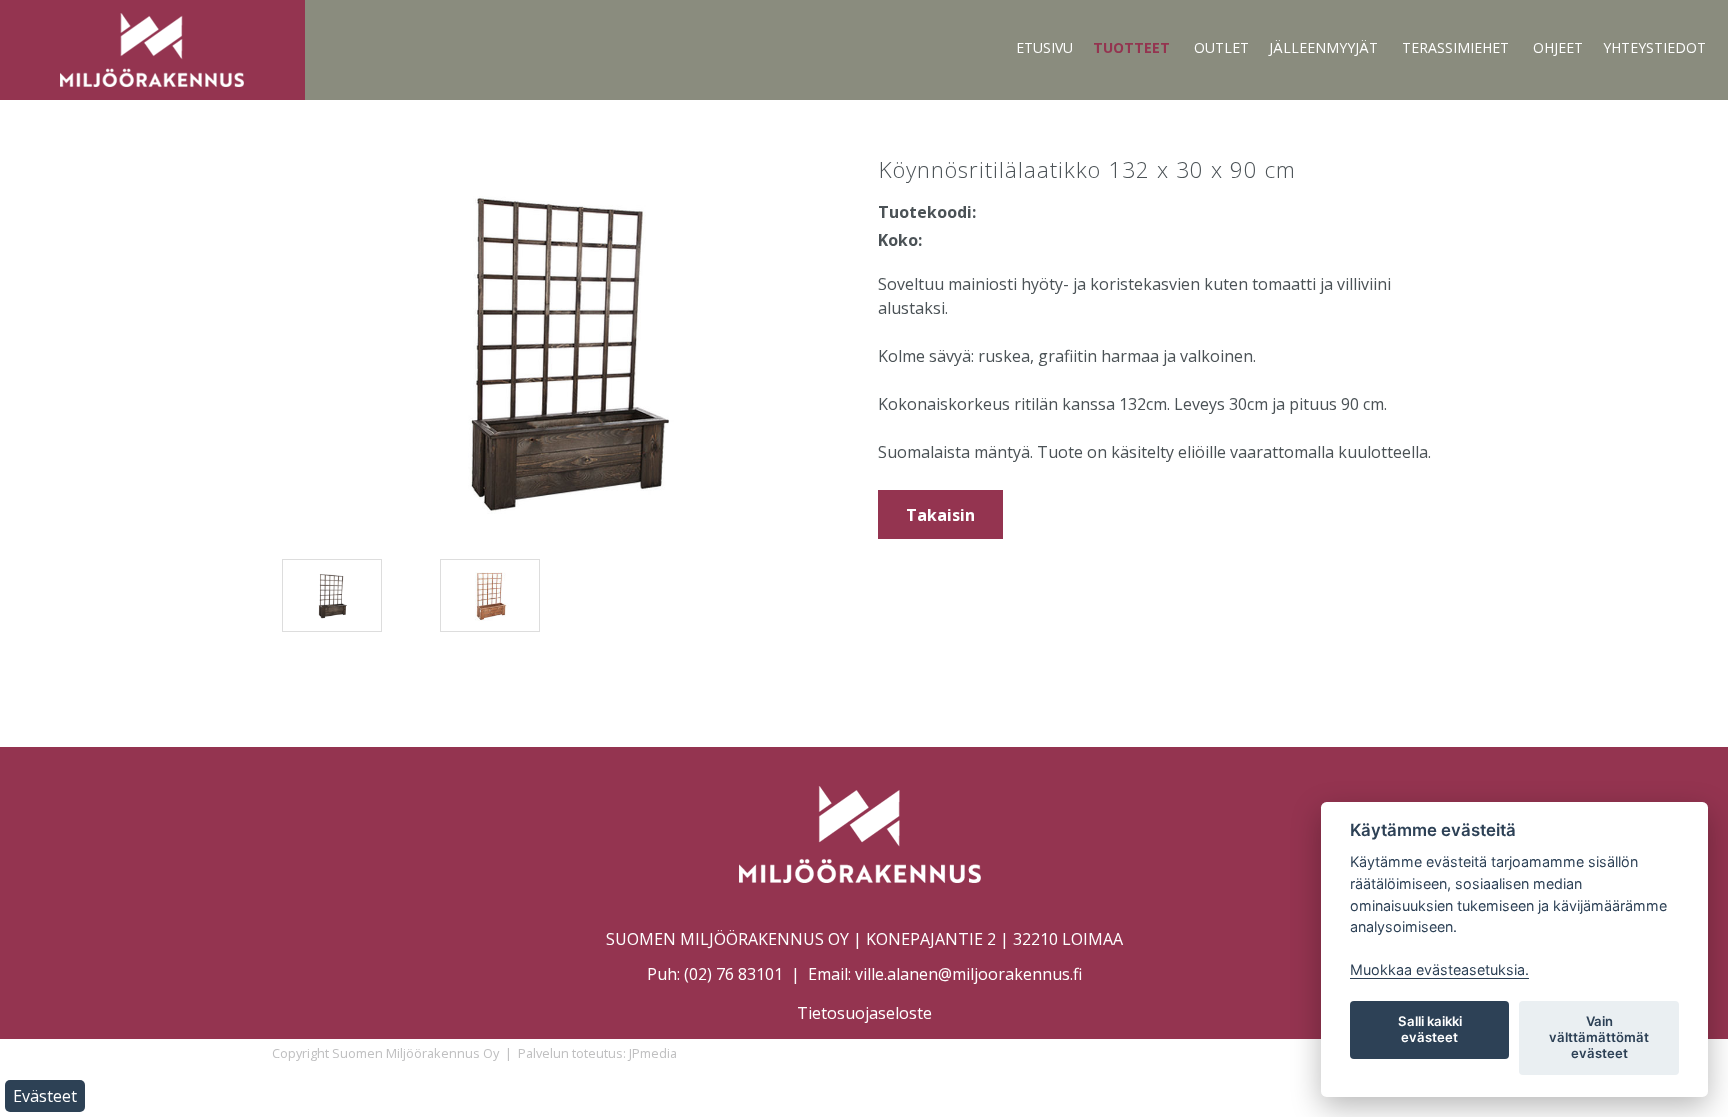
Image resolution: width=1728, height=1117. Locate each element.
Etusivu (1044, 47)
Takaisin (940, 515)
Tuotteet (1131, 47)
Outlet (1221, 47)
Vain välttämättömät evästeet (1599, 1037)
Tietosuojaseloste (864, 1013)
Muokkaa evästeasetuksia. (1439, 969)
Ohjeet (1558, 47)
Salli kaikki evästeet (1430, 1029)
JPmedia (653, 1053)
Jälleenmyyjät (1323, 47)
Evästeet (45, 1096)
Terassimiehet (1455, 47)
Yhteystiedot (1654, 47)
